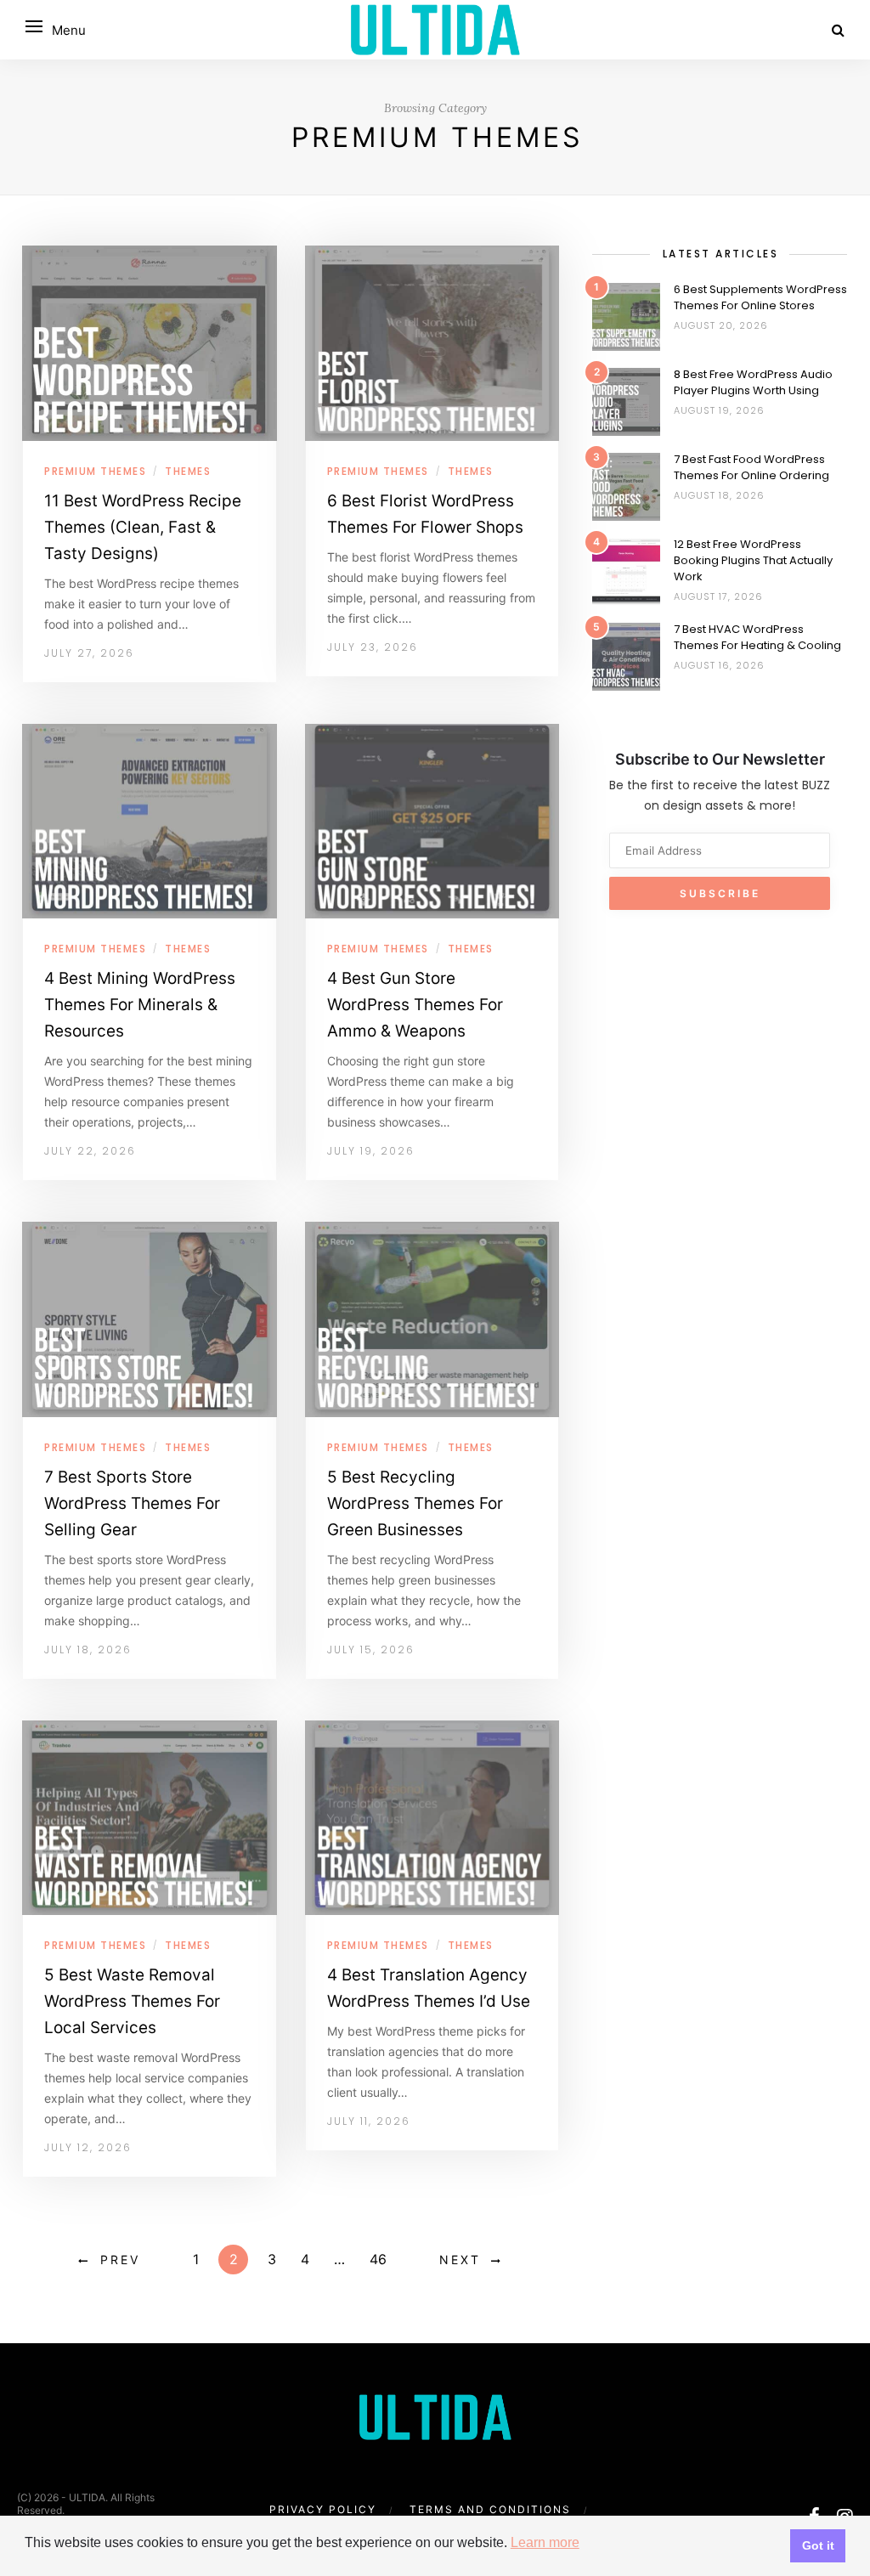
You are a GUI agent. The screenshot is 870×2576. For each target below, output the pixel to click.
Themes (188, 471)
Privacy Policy (323, 2509)
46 (378, 2259)
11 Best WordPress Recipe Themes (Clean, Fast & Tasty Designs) (143, 527)
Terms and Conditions (490, 2509)
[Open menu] (34, 26)
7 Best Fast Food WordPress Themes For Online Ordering (751, 467)
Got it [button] (818, 2545)
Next (460, 2260)
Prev (120, 2260)
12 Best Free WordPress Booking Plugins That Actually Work (753, 560)
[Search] (838, 30)
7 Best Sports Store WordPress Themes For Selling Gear (132, 1503)
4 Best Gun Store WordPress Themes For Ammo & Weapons (415, 1005)
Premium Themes (95, 471)
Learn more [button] (545, 2542)
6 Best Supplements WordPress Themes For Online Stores (760, 297)
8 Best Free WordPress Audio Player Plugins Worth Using (753, 382)
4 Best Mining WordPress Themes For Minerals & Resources (140, 1005)
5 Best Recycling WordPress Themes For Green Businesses (415, 1503)
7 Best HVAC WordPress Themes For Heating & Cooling (757, 637)
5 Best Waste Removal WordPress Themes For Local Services (132, 2001)
